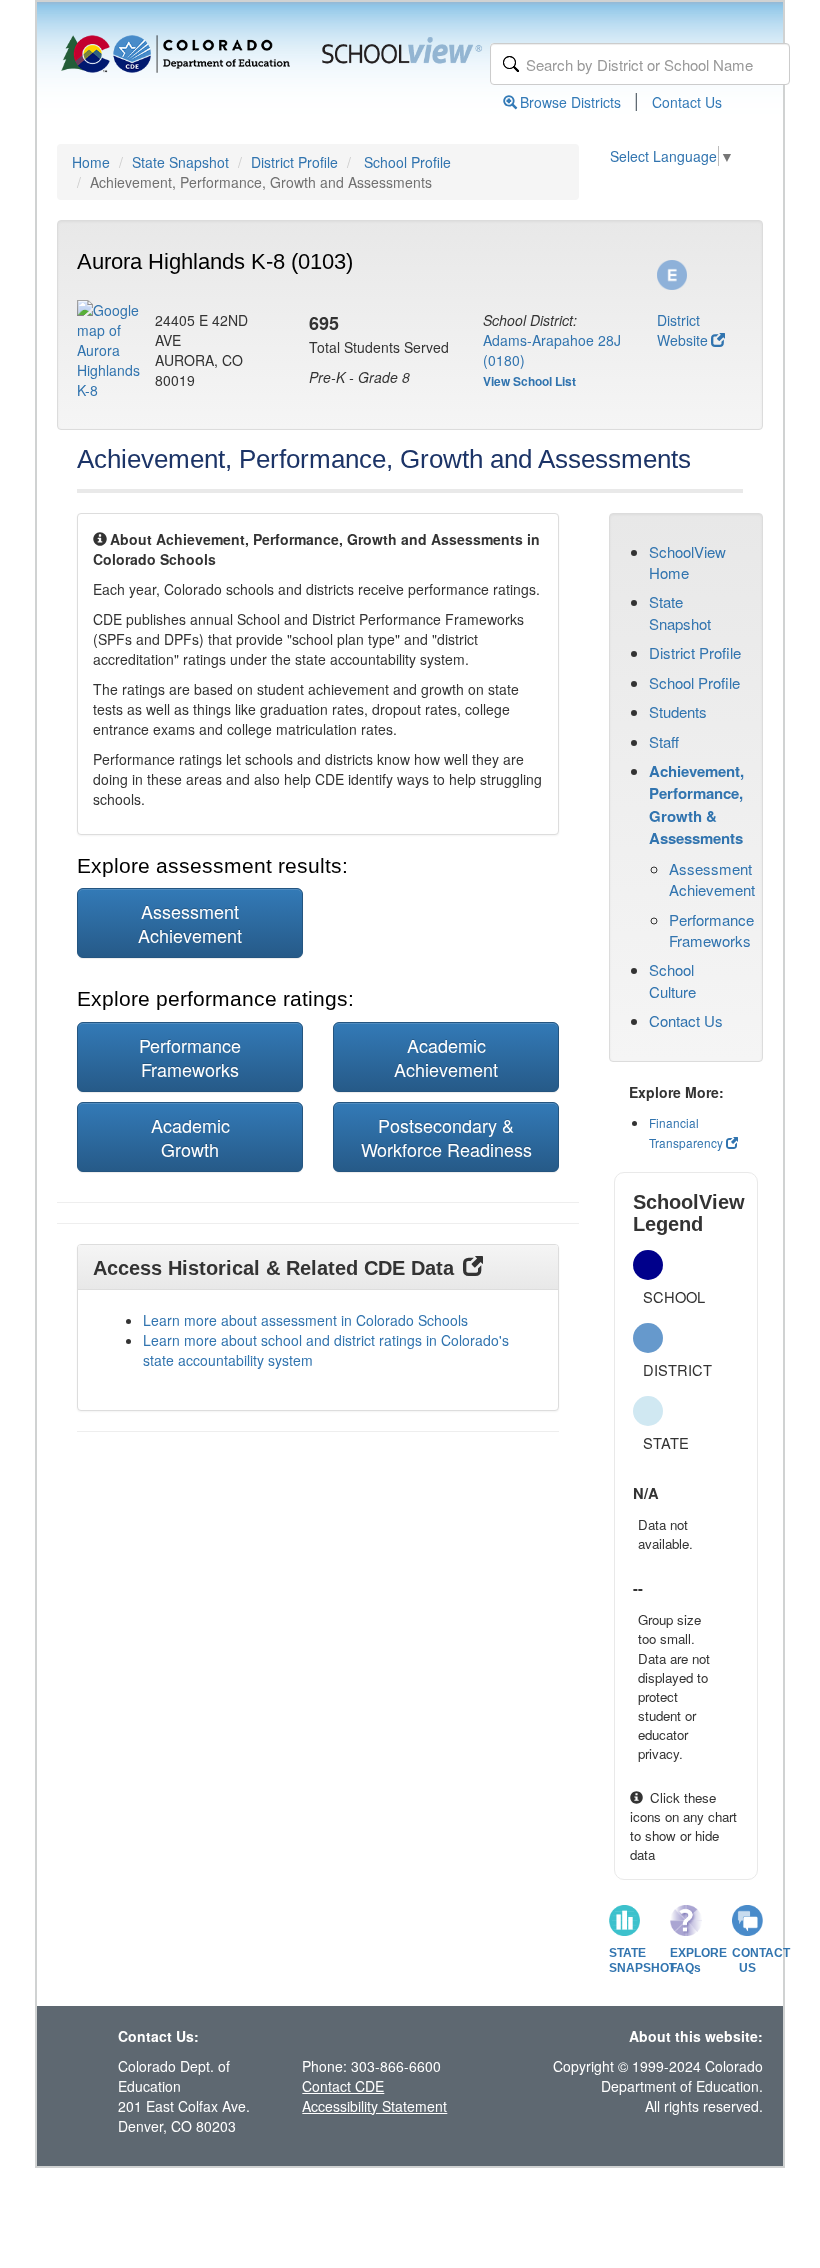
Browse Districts (570, 102)
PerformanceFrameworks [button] (190, 1057)
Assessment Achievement (712, 879)
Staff (664, 741)
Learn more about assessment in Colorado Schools (305, 1320)
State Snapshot (180, 162)
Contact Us (687, 102)
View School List (529, 381)
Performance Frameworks (711, 930)
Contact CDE (343, 2086)
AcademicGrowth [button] (190, 1137)
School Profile (407, 162)
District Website (682, 330)
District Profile (294, 162)
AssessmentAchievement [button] (190, 923)
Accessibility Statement (374, 2106)
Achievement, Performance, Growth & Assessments (696, 804)
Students (678, 711)
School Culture (672, 980)
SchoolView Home (687, 562)
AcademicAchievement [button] (446, 1057)
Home (91, 162)
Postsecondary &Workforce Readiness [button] (446, 1137)
